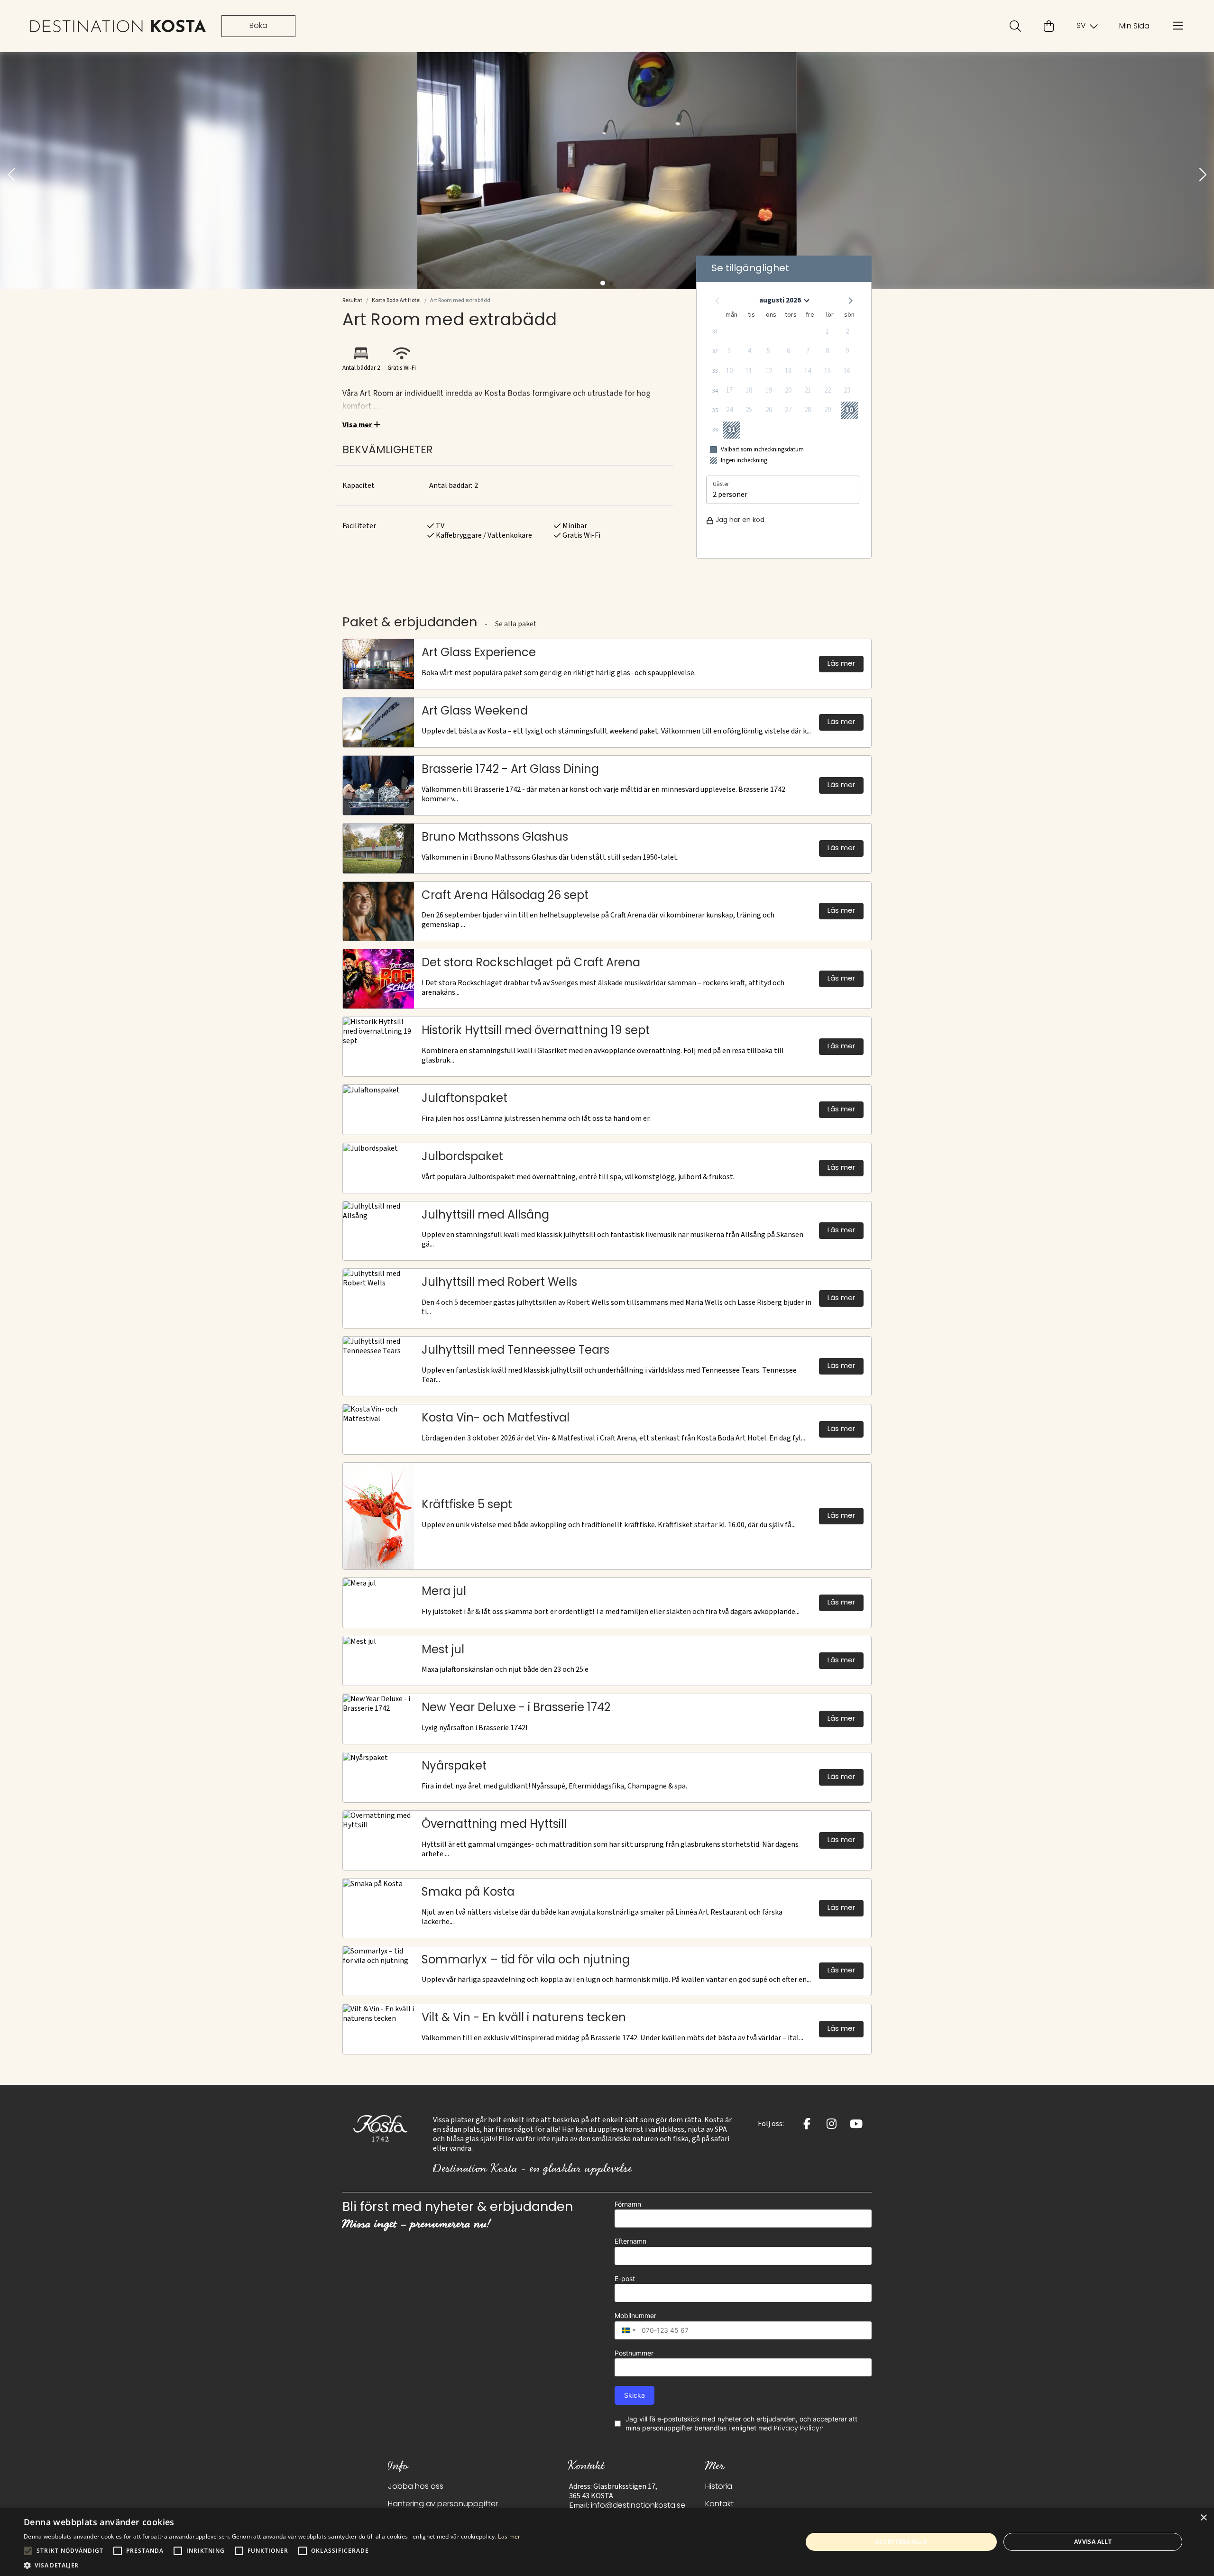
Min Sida (1134, 27)
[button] (11, 175)
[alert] (607, 2542)
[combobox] (626, 2330)
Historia (719, 2487)
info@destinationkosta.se (638, 2506)
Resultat (352, 300)
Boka (258, 26)
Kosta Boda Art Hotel (396, 300)
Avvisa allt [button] (1093, 2542)
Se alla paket (516, 624)
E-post (625, 2278)
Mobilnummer (635, 2315)
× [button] (1203, 2518)
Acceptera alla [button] (901, 2542)
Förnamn (628, 2204)
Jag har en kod (740, 520)
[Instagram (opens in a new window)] (831, 2124)
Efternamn (630, 2241)
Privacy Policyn (799, 2429)
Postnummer (634, 2353)
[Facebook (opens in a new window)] (807, 2124)
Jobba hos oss (416, 2487)
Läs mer (509, 2536)
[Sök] (1015, 26)
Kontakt (719, 2504)
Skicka (635, 2395)
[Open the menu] (1178, 26)
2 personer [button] (730, 495)
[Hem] (118, 26)
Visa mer (358, 425)
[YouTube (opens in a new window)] (856, 2124)
